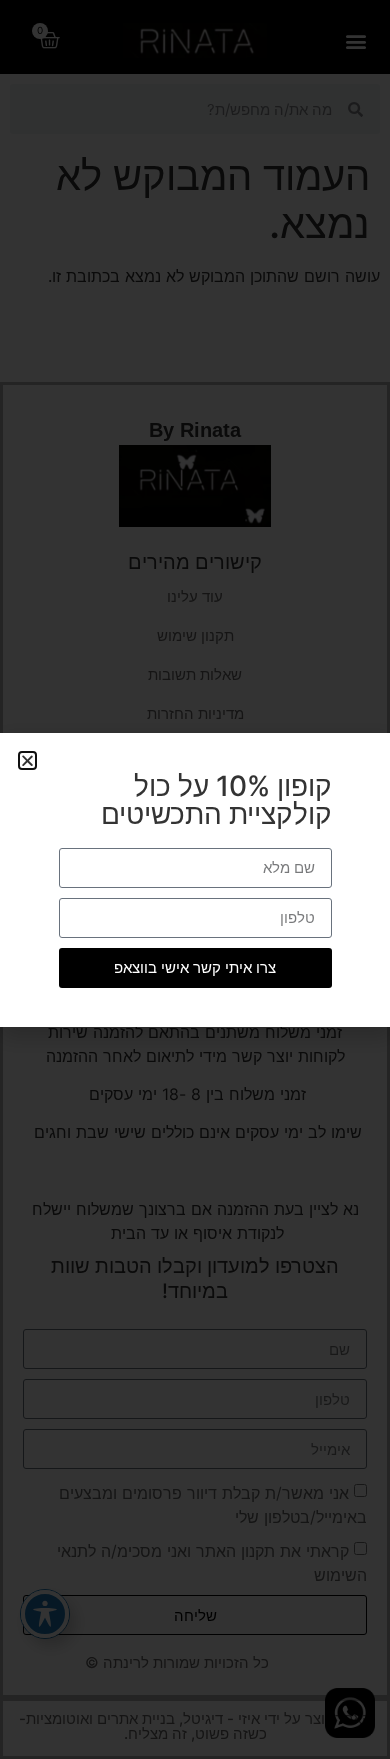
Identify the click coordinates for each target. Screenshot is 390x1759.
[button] (27, 760)
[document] (195, 879)
